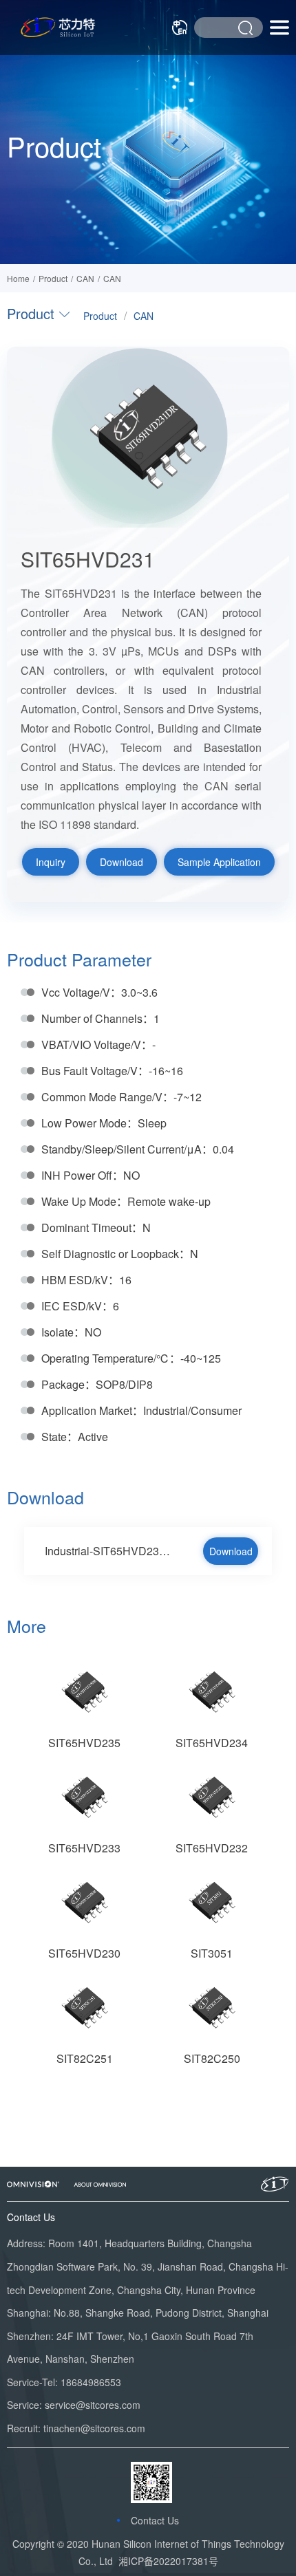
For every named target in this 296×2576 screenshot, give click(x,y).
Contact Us (155, 2520)
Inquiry (51, 862)
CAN (112, 278)
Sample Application (219, 862)
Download (121, 862)
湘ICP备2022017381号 (168, 2561)
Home (18, 278)
